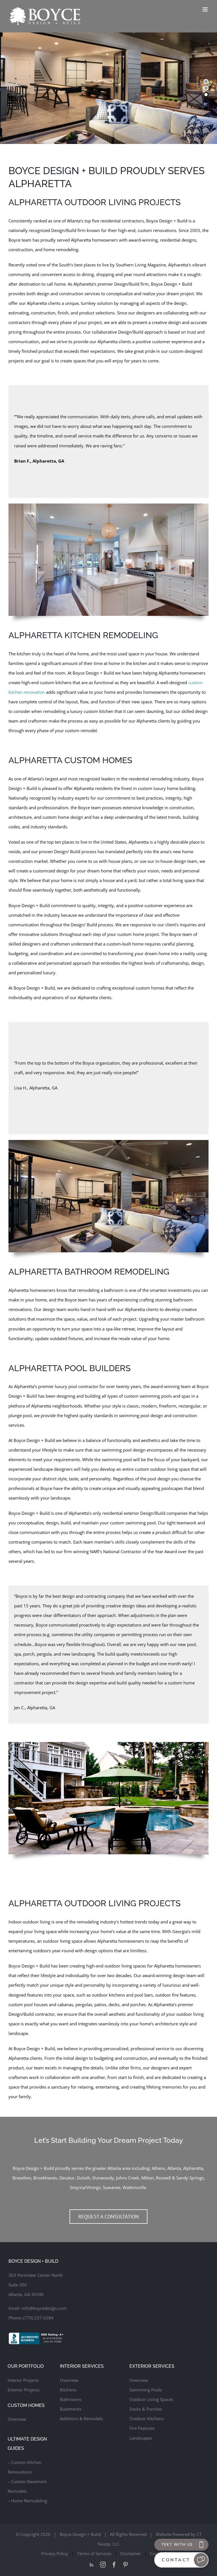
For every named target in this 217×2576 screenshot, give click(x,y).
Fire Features (142, 2428)
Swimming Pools (146, 2390)
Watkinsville (134, 2187)
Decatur (67, 2178)
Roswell (163, 2178)
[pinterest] (125, 2565)
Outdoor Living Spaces (151, 2399)
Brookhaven (45, 2178)
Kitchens (68, 2390)
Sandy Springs (190, 2178)
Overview (17, 2419)
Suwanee (112, 2187)
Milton (147, 2178)
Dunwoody (103, 2178)
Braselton (22, 2178)
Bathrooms (71, 2399)
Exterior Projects (24, 2390)
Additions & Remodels (81, 2419)
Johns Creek (128, 2178)
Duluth (83, 2178)
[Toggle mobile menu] (206, 9)
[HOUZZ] (92, 2565)
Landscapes (141, 2438)
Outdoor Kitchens (147, 2419)
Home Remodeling (29, 2501)
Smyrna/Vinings (85, 2187)
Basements (71, 2409)
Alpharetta (193, 2168)
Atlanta (174, 2168)
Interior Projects (23, 2380)
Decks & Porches (146, 2409)
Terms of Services (94, 2553)
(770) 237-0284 (38, 2318)
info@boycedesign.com (44, 2308)
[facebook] (114, 2565)
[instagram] (103, 2565)
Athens (158, 2168)
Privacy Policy (55, 2553)
